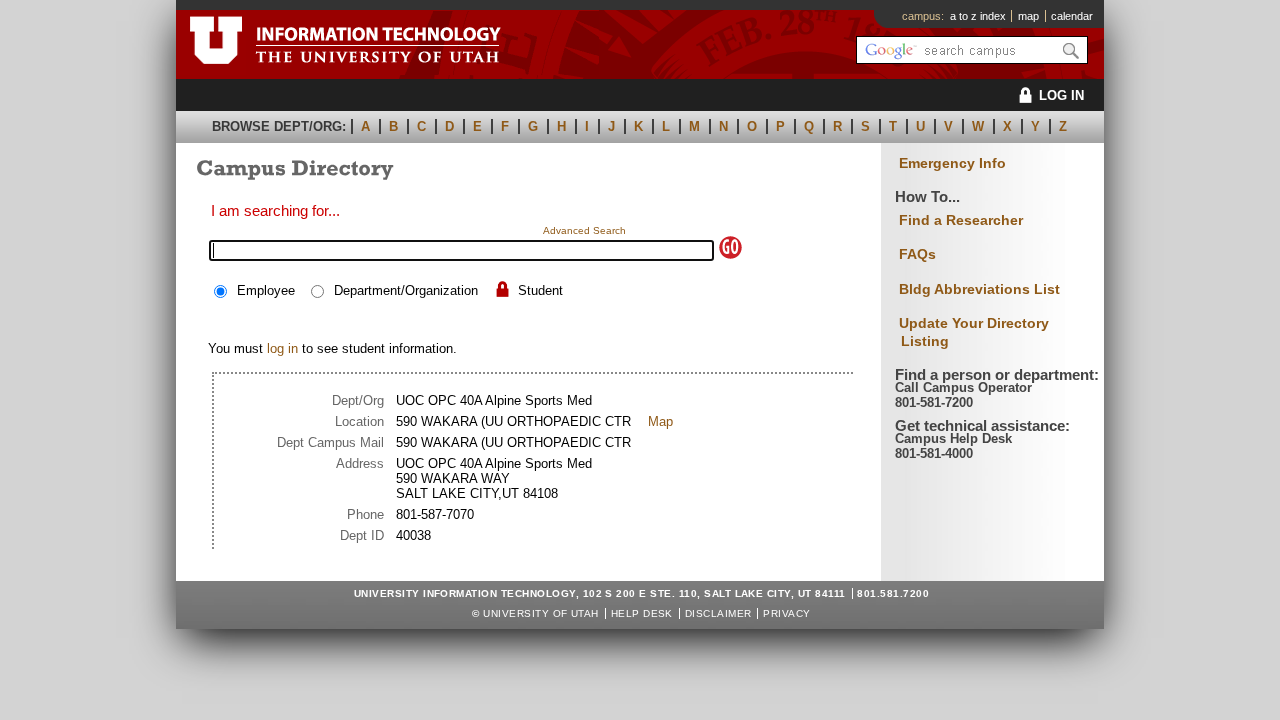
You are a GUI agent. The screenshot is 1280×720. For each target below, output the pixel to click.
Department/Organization (406, 290)
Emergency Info (952, 163)
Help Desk (642, 613)
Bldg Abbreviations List (979, 289)
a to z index (978, 16)
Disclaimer (718, 613)
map (1028, 16)
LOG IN (1061, 95)
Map (660, 421)
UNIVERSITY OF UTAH (541, 613)
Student (540, 290)
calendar (1072, 16)
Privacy (786, 613)
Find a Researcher (961, 220)
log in (282, 348)
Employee (266, 290)
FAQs (917, 254)
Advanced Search (584, 230)
